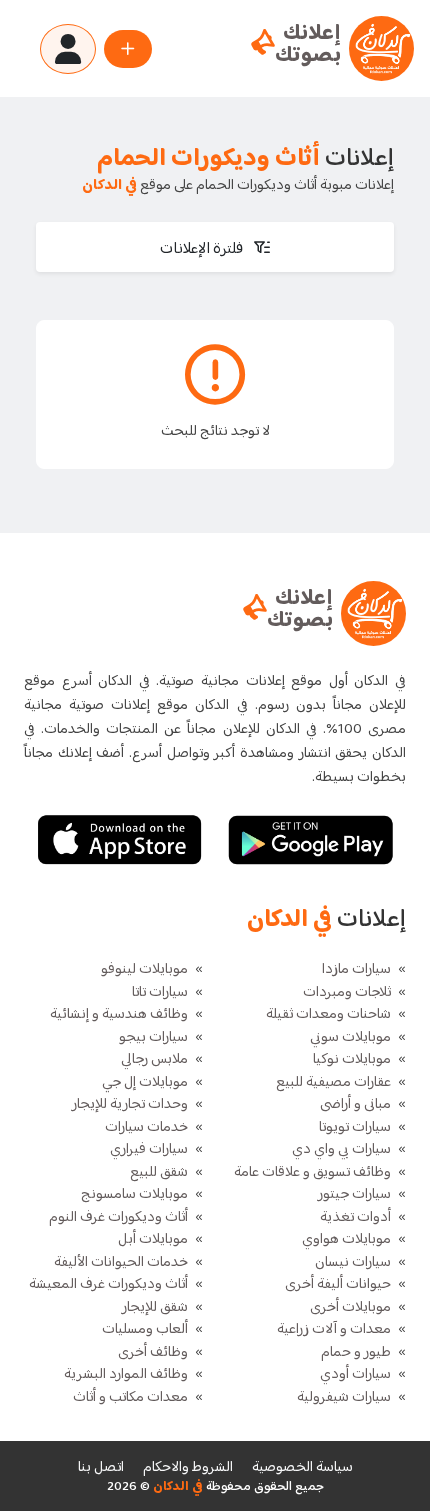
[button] (215, 247)
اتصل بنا (101, 1467)
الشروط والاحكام (188, 1467)
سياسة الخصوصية (302, 1467)
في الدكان (176, 1487)
